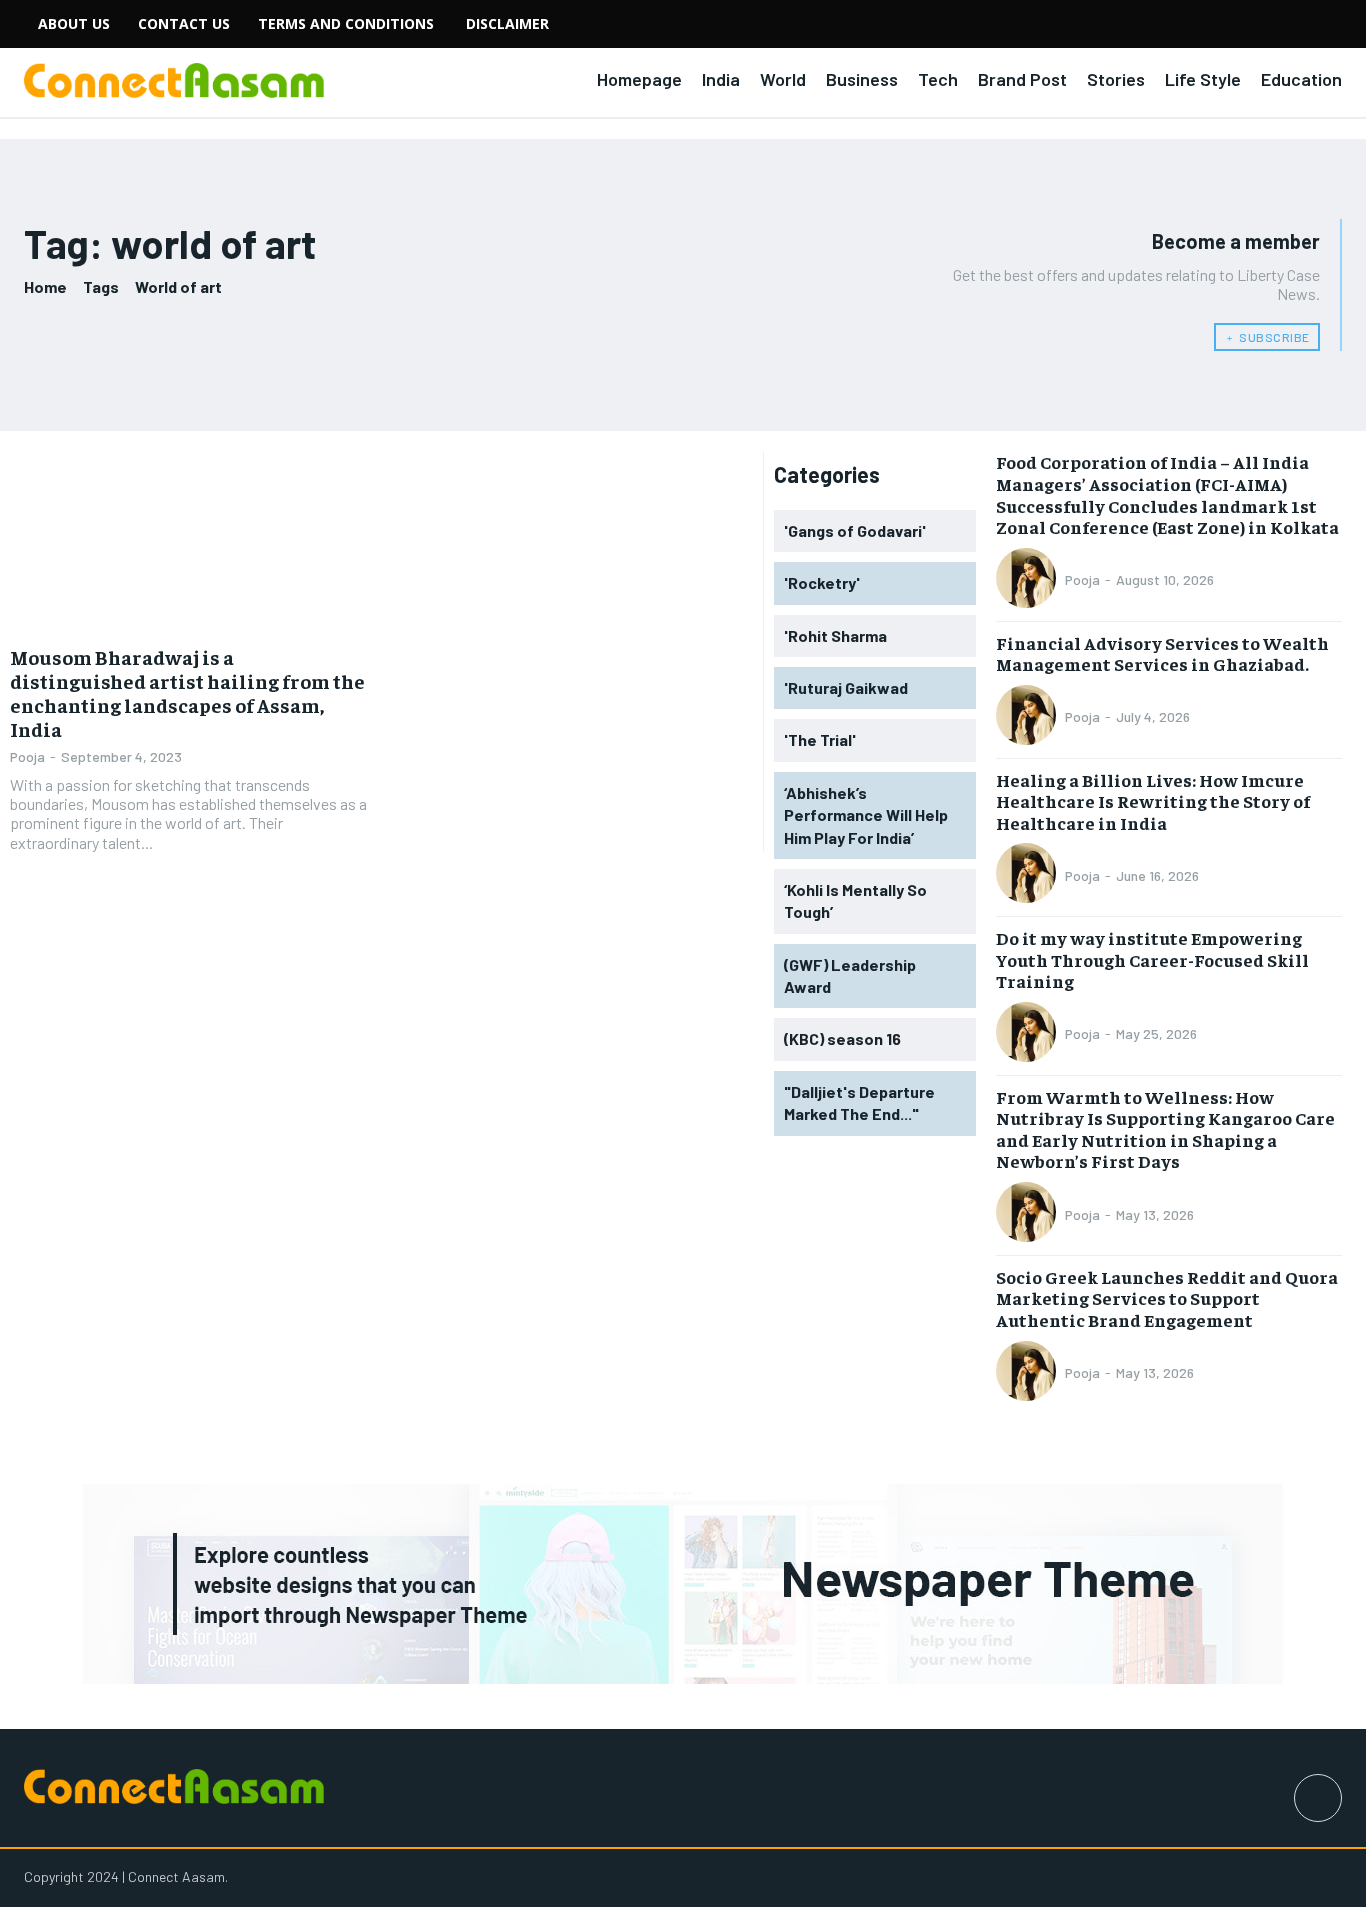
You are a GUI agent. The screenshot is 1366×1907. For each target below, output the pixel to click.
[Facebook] (1318, 1798)
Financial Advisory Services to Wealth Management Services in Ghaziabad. (1162, 653)
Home (45, 286)
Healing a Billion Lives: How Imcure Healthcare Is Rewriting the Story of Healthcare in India (1153, 801)
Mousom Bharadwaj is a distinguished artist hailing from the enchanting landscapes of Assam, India (187, 692)
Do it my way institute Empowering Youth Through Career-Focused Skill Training (1152, 959)
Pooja (27, 756)
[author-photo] (1029, 580)
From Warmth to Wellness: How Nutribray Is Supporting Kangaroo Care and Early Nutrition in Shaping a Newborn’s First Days (1165, 1129)
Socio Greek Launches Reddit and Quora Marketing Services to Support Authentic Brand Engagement (1167, 1298)
